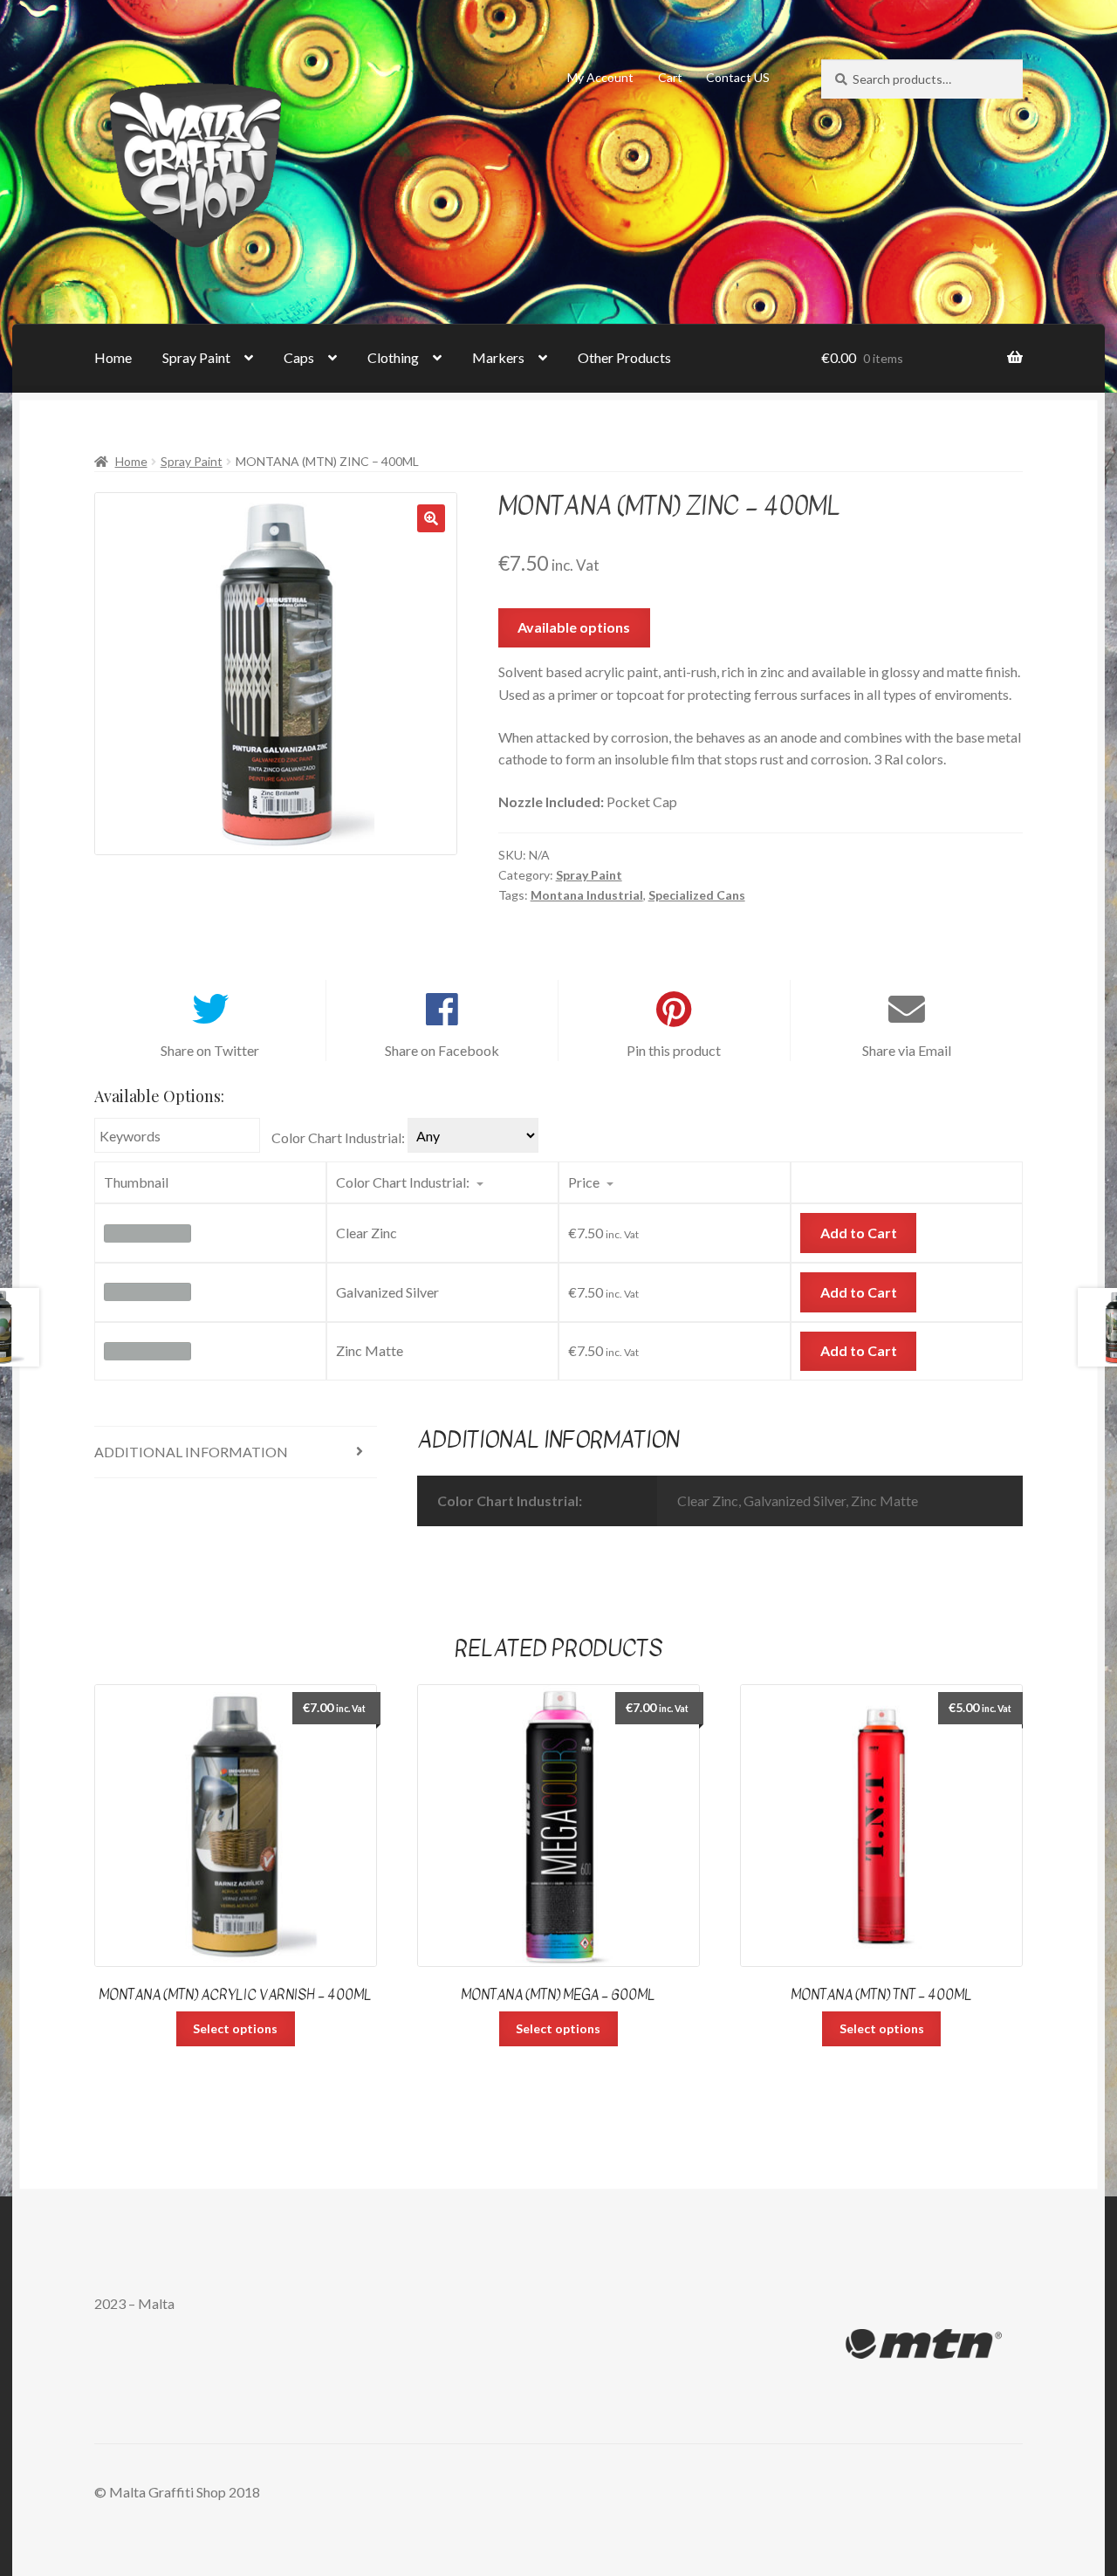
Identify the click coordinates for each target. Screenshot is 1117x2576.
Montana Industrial (587, 895)
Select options (235, 2028)
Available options (574, 627)
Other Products (624, 357)
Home (113, 357)
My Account (600, 77)
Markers (498, 357)
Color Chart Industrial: (338, 1137)
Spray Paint (196, 357)
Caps (299, 357)
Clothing (393, 357)
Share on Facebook (442, 1050)
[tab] (236, 1452)
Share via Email (907, 1050)
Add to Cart (859, 1233)
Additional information (191, 1452)
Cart (670, 77)
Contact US (738, 77)
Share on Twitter (210, 1050)
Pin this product (674, 1050)
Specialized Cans (697, 895)
